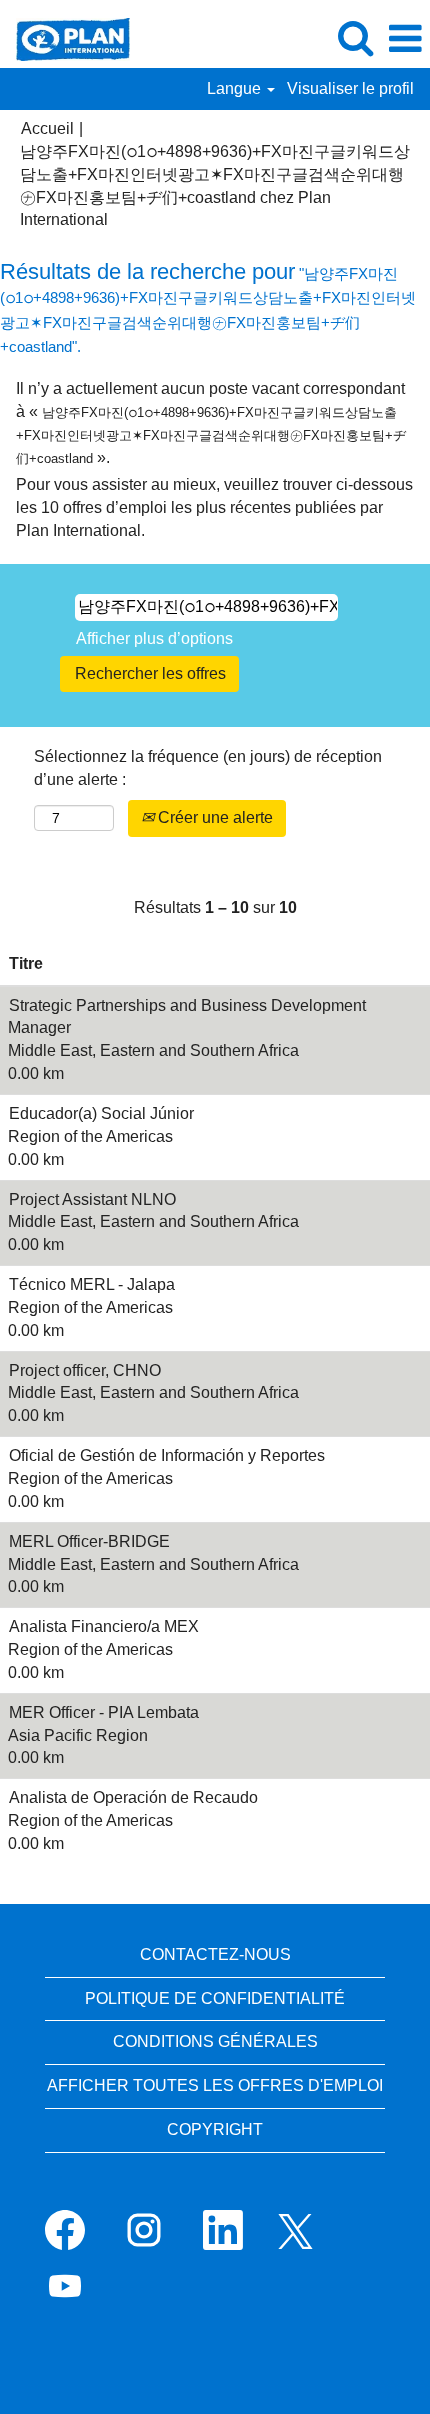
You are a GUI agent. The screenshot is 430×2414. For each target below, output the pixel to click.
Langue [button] (236, 88)
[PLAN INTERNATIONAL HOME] (65, 37)
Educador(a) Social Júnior (101, 1113)
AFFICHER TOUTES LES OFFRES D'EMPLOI (215, 2085)
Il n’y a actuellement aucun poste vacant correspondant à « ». (211, 423)
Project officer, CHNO (85, 1370)
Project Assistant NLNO (92, 1199)
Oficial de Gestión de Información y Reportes (167, 1455)
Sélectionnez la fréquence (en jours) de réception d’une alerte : (208, 768)
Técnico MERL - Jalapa (92, 1284)
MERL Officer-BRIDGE (89, 1541)
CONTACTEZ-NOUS (215, 1954)
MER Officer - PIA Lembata (104, 1712)
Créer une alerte (213, 817)
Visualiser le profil (350, 88)
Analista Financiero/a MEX (104, 1626)
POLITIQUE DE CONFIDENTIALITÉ (215, 1998)
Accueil (47, 128)
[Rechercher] (355, 38)
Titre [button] (26, 963)
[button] (405, 39)
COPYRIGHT (215, 2129)
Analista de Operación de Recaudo (133, 1797)
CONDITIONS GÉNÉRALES (215, 2041)
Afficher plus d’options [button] (154, 638)
